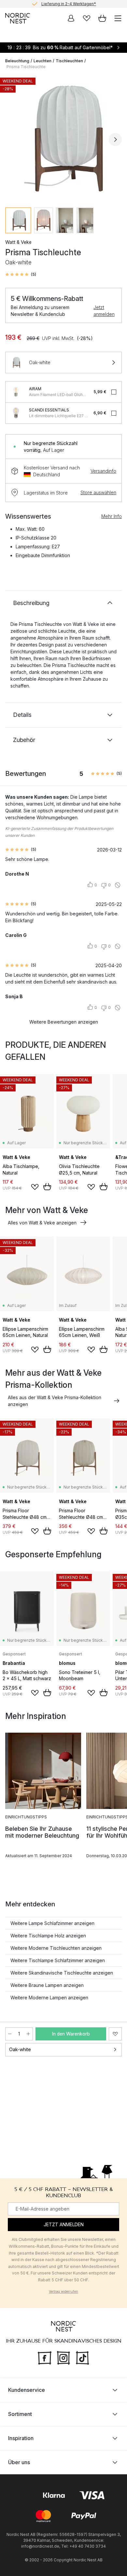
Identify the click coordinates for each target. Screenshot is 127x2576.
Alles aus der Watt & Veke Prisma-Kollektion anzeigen (55, 1401)
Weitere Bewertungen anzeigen (64, 1022)
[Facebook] (45, 2357)
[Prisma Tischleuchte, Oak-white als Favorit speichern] (115, 2034)
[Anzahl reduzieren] (10, 2034)
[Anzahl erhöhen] (28, 2034)
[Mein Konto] (71, 18)
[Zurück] (12, 140)
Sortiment (20, 2414)
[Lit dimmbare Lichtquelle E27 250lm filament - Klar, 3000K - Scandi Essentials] (16, 413)
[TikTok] (82, 2357)
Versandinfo (103, 471)
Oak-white (20, 2049)
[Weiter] (115, 140)
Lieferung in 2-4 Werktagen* (69, 4)
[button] (21, 274)
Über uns (19, 2462)
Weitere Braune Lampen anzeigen (47, 1985)
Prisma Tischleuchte (26, 67)
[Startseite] (18, 18)
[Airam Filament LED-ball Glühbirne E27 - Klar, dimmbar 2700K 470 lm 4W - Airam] (16, 392)
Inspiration (21, 2438)
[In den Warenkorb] (47, 1187)
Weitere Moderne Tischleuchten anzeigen (56, 1948)
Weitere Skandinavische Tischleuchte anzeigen (62, 1973)
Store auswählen (98, 492)
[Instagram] (63, 2357)
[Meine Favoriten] (87, 18)
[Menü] (118, 18)
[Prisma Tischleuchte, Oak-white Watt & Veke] (63, 139)
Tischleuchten (69, 61)
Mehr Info (112, 516)
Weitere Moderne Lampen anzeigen (49, 1998)
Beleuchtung (17, 61)
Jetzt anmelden (104, 311)
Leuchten (42, 61)
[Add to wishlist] (35, 1187)
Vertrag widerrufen (63, 2291)
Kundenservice (27, 2390)
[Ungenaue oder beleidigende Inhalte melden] (118, 885)
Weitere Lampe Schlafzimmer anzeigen (52, 1923)
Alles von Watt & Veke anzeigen (42, 1223)
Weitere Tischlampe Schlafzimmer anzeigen (58, 1960)
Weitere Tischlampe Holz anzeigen (48, 1936)
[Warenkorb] (102, 18)
